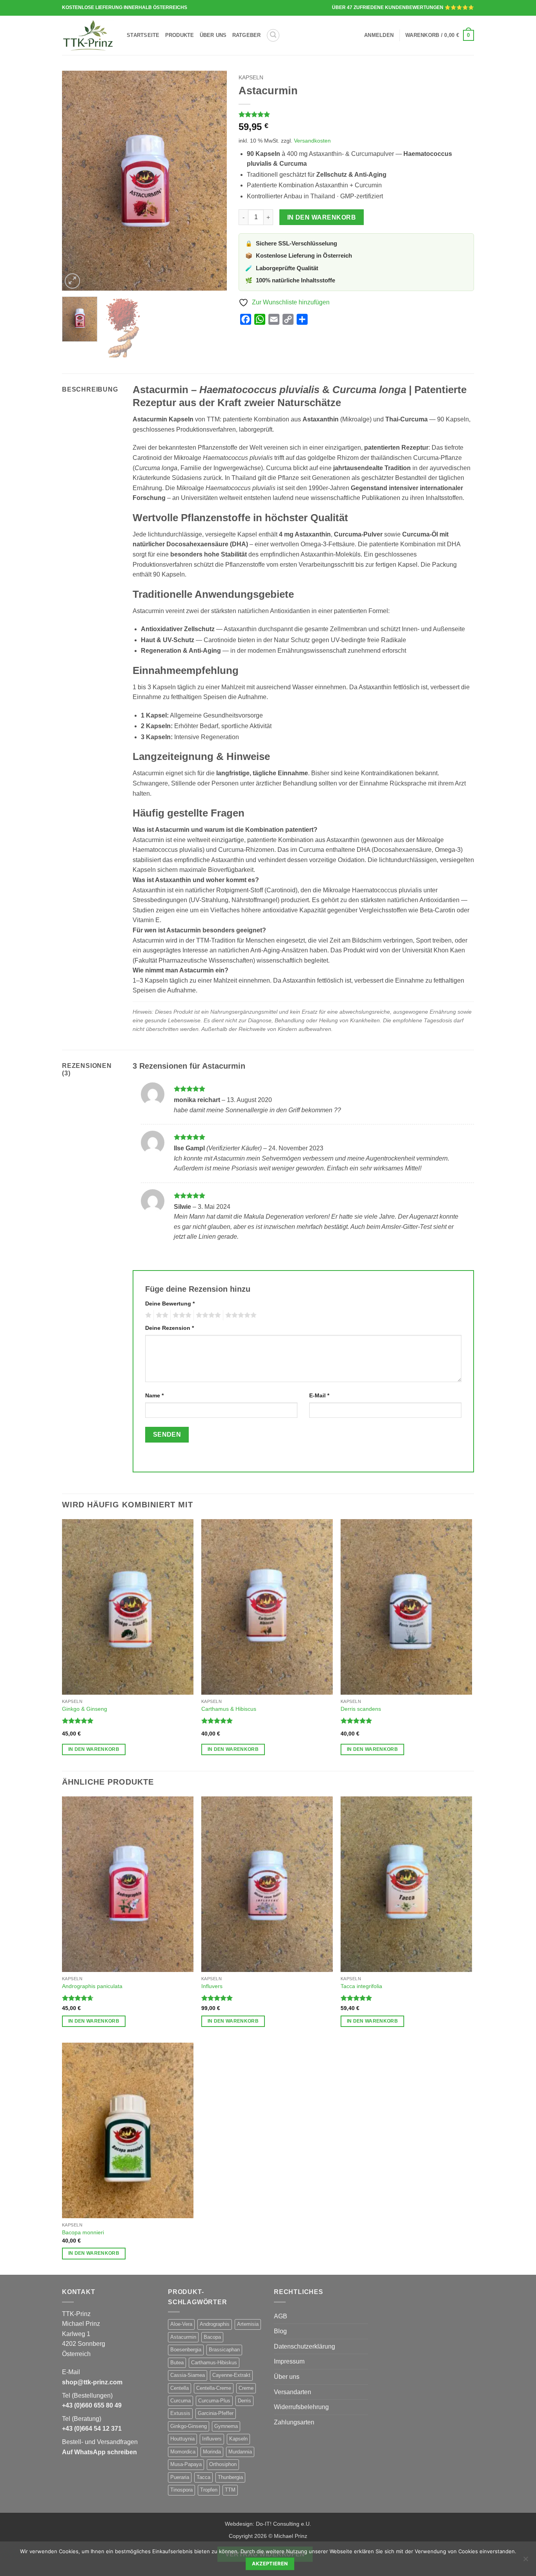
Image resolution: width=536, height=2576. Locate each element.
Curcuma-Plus (214, 2401)
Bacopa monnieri (83, 2232)
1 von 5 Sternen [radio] (147, 1315)
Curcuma (180, 2401)
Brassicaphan (224, 2350)
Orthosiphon (223, 2464)
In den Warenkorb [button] (94, 1749)
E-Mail (319, 1395)
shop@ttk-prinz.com (92, 2382)
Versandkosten (312, 141)
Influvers (212, 1986)
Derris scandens (361, 1709)
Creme (246, 2388)
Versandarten (293, 2392)
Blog (280, 2331)
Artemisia (248, 2324)
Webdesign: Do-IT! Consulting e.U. (268, 2524)
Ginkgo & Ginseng (85, 1709)
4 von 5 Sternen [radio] (207, 1315)
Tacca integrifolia (361, 1986)
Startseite (143, 35)
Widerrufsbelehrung (301, 2407)
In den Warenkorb (322, 217)
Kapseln (251, 78)
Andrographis (215, 2324)
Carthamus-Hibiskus (214, 2363)
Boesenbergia (186, 2350)
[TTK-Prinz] (88, 35)
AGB (281, 2316)
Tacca (203, 2477)
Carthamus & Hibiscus (229, 1709)
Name (154, 1395)
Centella (180, 2388)
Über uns (213, 35)
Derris (244, 2401)
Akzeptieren (270, 2564)
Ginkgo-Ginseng (189, 2426)
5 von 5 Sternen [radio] (240, 1315)
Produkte (180, 35)
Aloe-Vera (181, 2324)
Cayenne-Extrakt (231, 2375)
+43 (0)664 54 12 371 (92, 2429)
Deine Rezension (170, 1328)
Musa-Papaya (186, 2464)
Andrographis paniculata (92, 1986)
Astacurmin (183, 2337)
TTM (230, 2490)
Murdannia (240, 2452)
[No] (525, 2561)
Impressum (289, 2361)
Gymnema (226, 2426)
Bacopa (212, 2337)
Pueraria (180, 2477)
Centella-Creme (214, 2388)
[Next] (213, 181)
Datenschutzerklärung (304, 2346)
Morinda (212, 2452)
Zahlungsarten (294, 2422)
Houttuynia (182, 2439)
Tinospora (181, 2490)
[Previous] (75, 181)
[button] (273, 35)
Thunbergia (230, 2477)
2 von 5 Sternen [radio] (161, 1315)
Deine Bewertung (170, 1304)
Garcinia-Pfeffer (216, 2413)
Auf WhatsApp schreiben (99, 2452)
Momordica (183, 2452)
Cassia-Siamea (188, 2375)
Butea (177, 2363)
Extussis (180, 2413)
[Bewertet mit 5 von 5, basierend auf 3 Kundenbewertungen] (356, 114)
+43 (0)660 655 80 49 (92, 2405)
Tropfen (209, 2490)
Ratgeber (247, 35)
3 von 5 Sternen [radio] (181, 1315)
